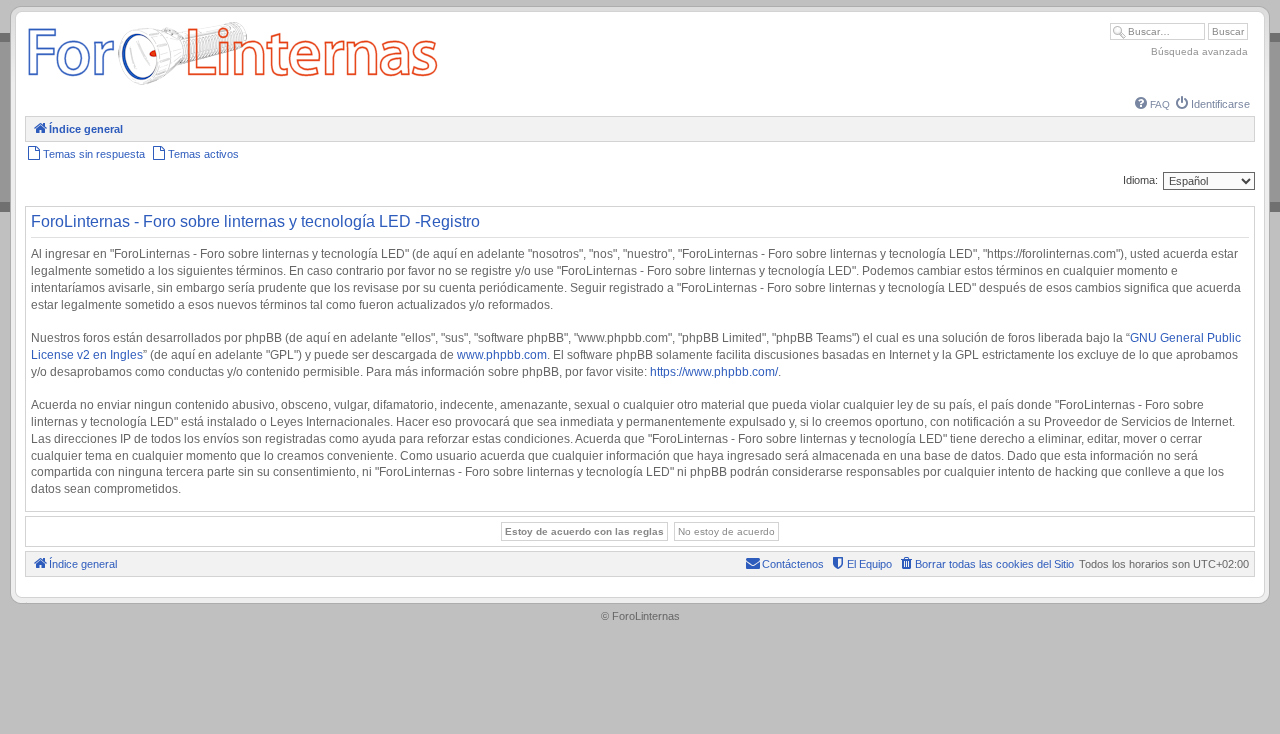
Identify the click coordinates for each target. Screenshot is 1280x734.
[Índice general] (232, 84)
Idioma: (1140, 180)
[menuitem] (1152, 104)
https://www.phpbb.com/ (714, 372)
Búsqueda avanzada (1199, 51)
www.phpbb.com (502, 355)
